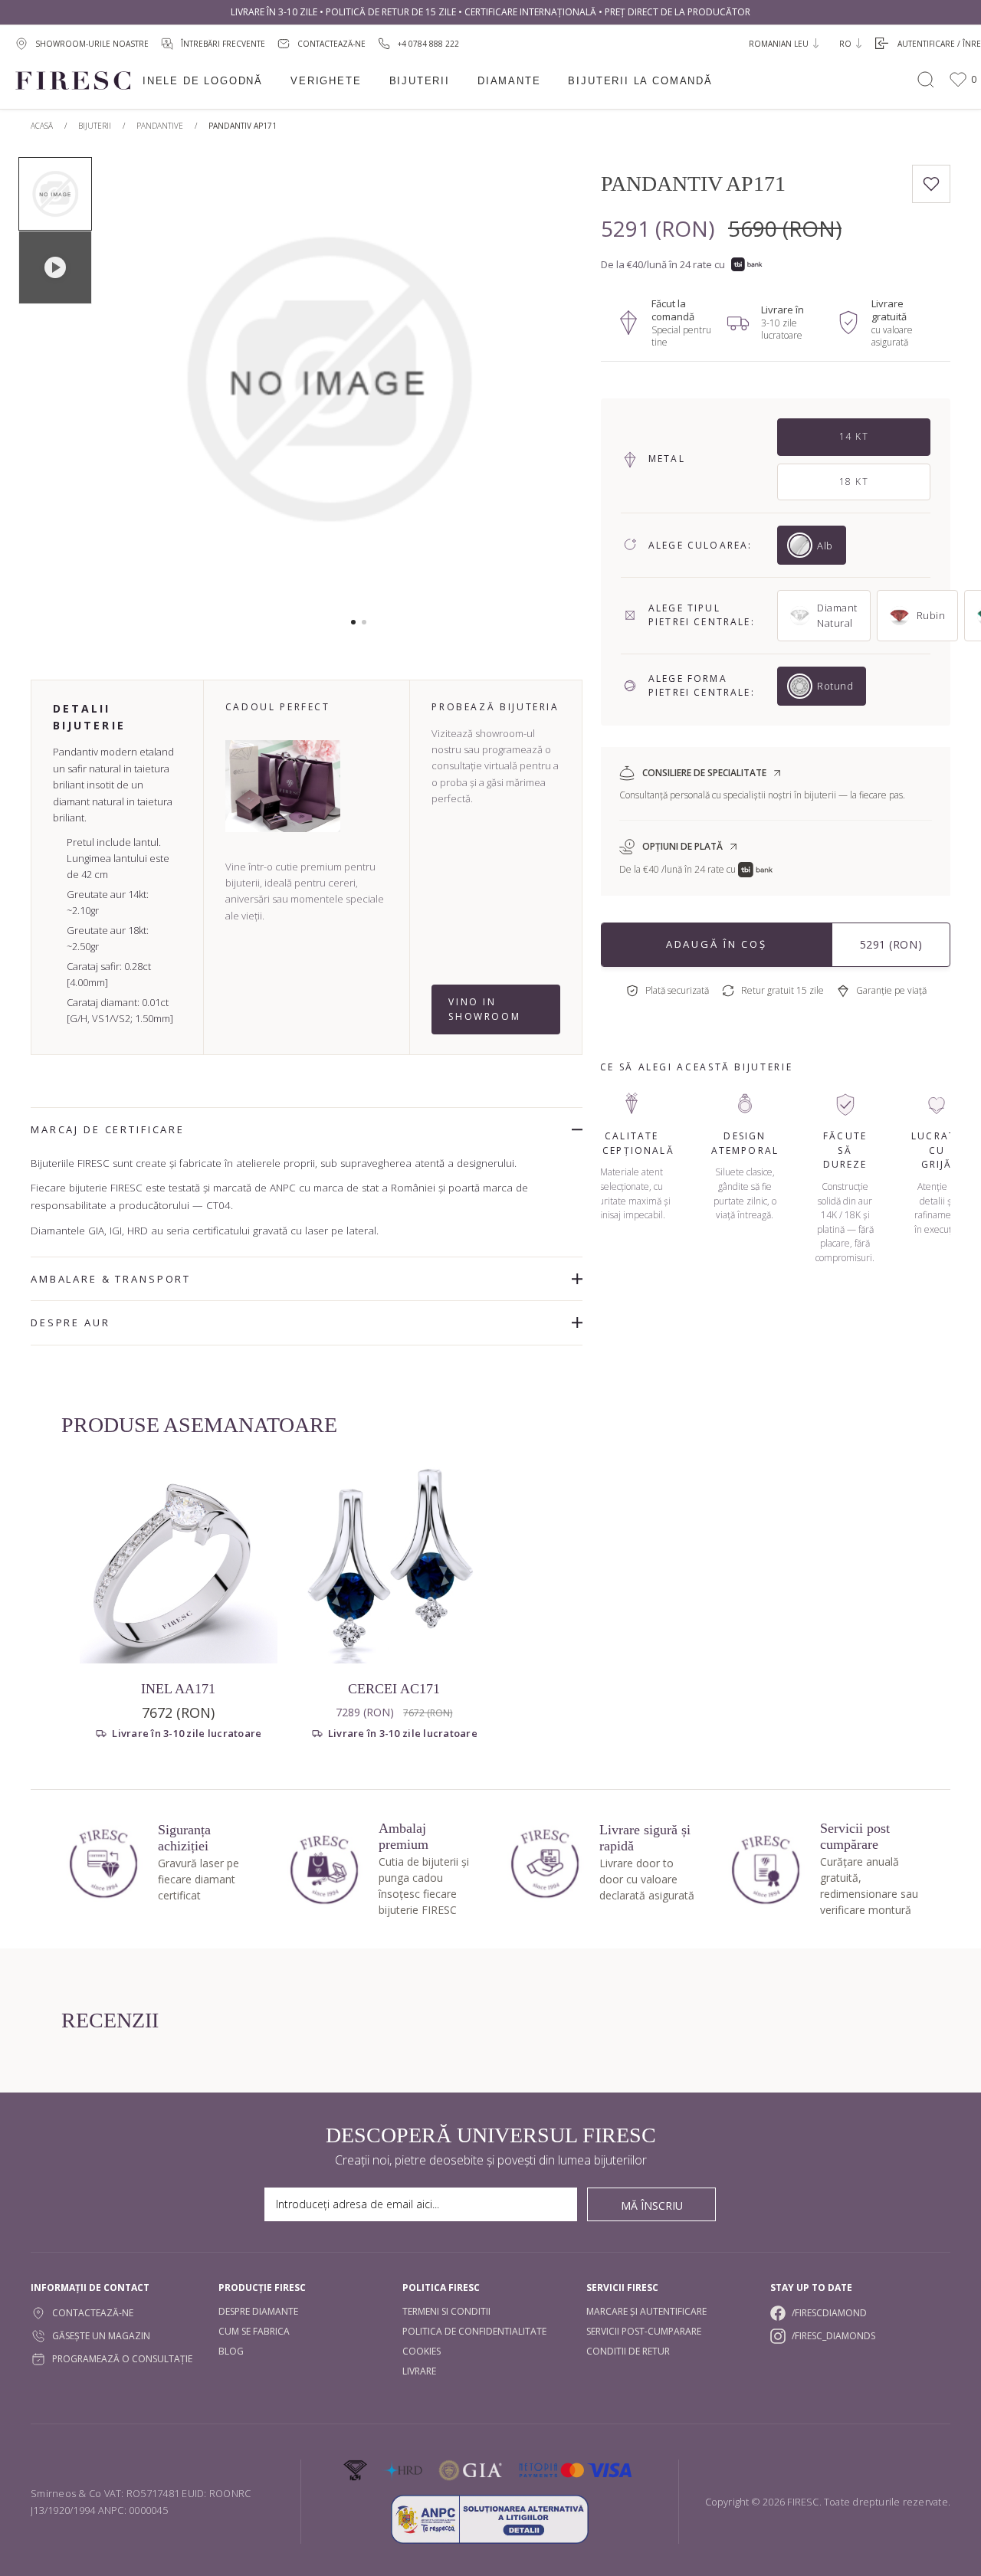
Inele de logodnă (203, 81)
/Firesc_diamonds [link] (833, 2336)
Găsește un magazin (101, 2336)
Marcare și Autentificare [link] (646, 2311)
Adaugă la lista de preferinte (931, 184)
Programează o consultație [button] (122, 2359)
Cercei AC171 (394, 1689)
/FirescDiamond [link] (829, 2313)
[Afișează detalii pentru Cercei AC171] (395, 1565)
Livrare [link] (419, 2371)
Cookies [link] (422, 2351)
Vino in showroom (484, 1009)
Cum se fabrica (254, 2331)
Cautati (926, 80)
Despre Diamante (258, 2311)
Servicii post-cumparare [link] (644, 2331)
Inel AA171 (178, 1689)
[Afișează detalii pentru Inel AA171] (179, 1565)
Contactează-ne (93, 2313)
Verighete (326, 81)
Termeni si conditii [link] (446, 2311)
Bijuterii (420, 81)
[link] (418, 43)
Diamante (509, 81)
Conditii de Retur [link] (628, 2351)
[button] (353, 622)
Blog (231, 2351)
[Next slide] (526, 387)
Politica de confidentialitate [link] (474, 2331)
